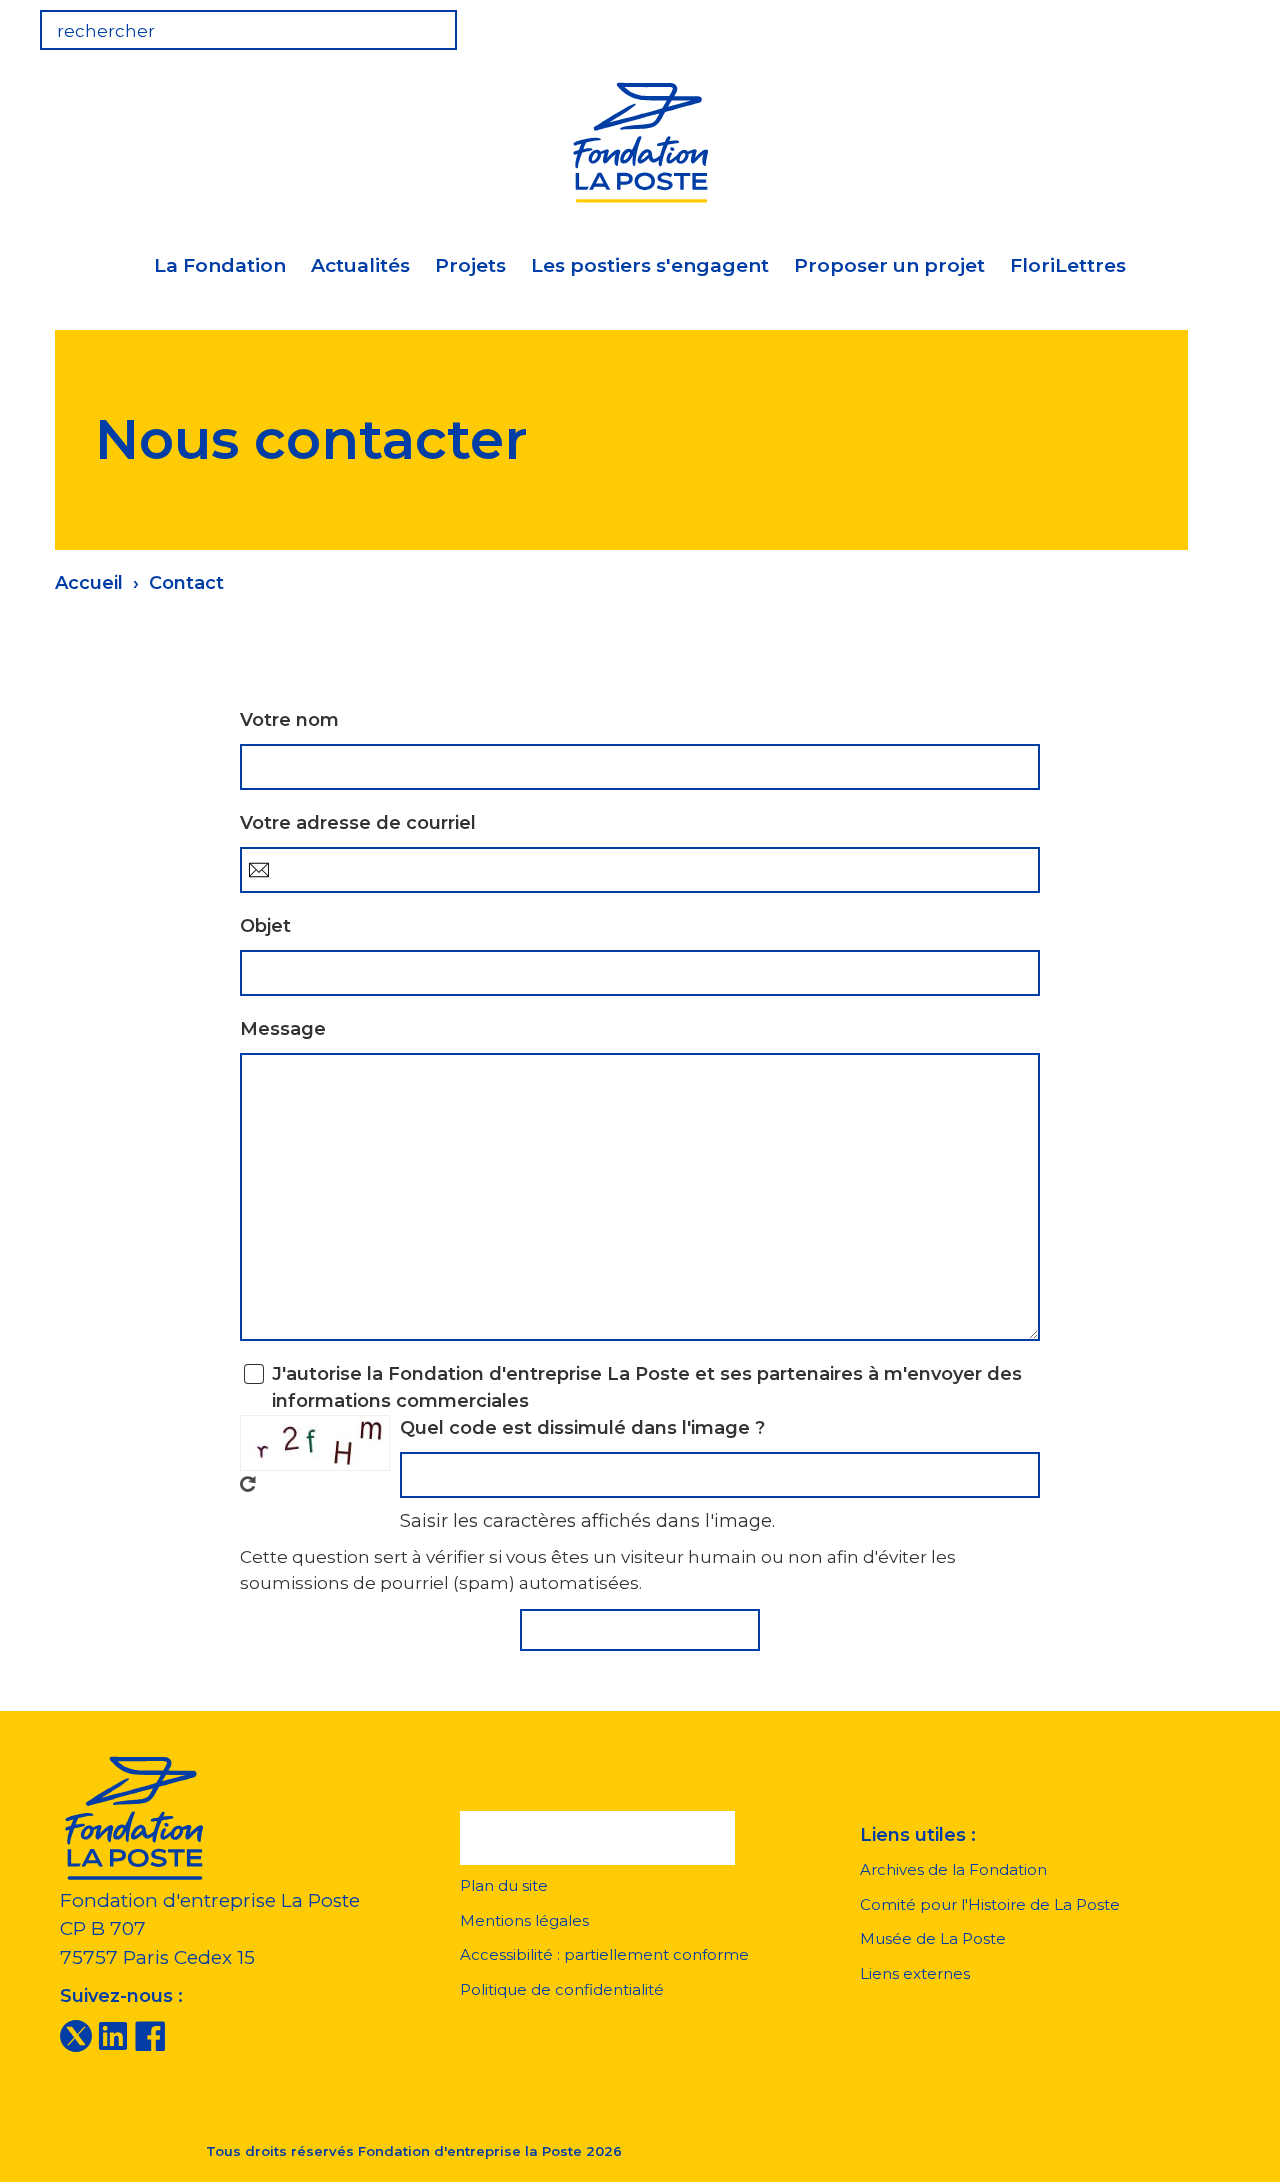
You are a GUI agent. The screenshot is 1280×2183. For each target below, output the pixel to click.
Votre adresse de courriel (358, 823)
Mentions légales (524, 1920)
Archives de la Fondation (953, 1869)
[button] (597, 1838)
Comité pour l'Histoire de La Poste (990, 1904)
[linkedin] (113, 2035)
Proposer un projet (889, 265)
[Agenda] (1092, 24)
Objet (265, 926)
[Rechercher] (640, 1630)
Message (283, 1029)
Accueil (89, 583)
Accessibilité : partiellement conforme (604, 1954)
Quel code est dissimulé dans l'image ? (582, 1428)
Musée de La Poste (933, 1938)
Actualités (360, 265)
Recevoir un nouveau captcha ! (248, 1484)
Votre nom (289, 720)
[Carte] (1154, 24)
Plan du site (504, 1885)
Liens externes (915, 1973)
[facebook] (150, 2035)
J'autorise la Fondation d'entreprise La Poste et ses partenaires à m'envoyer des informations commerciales (647, 1387)
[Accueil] (640, 139)
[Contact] (1216, 24)
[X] (76, 2035)
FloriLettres (1068, 265)
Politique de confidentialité (562, 1989)
